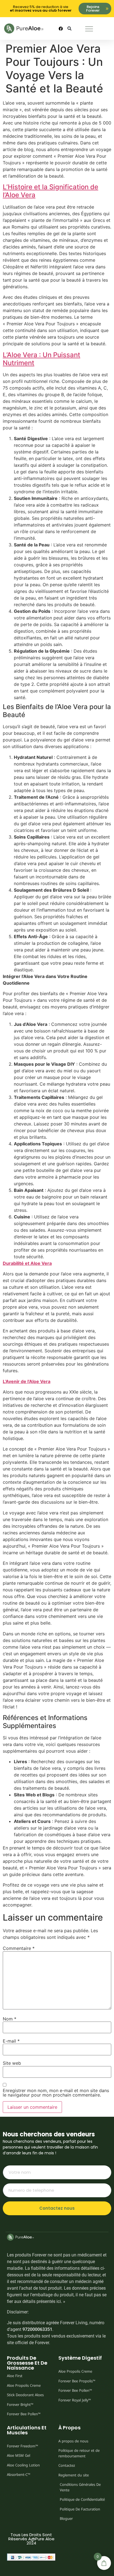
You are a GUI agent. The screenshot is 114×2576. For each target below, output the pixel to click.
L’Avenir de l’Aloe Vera (27, 1381)
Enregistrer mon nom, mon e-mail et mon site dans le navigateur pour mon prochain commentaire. (56, 2093)
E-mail (11, 2041)
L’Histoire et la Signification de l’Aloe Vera (50, 191)
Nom (10, 2019)
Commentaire (19, 1948)
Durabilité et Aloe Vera (27, 1263)
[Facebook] (61, 28)
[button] (70, 29)
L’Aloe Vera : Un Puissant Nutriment (42, 359)
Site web (12, 2063)
